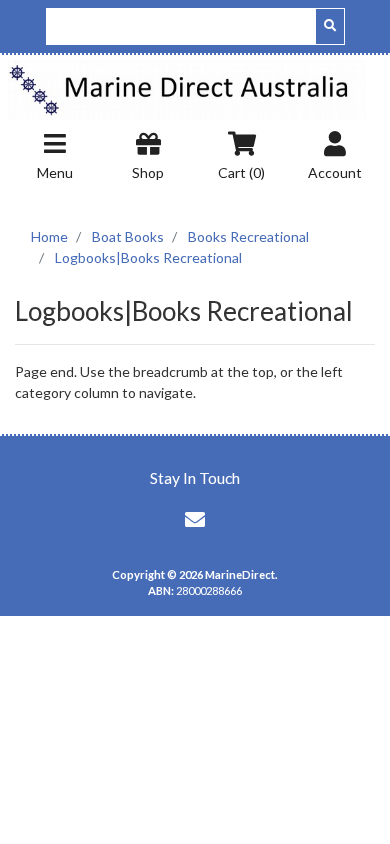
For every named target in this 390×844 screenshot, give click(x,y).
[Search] (330, 26)
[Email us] (195, 519)
